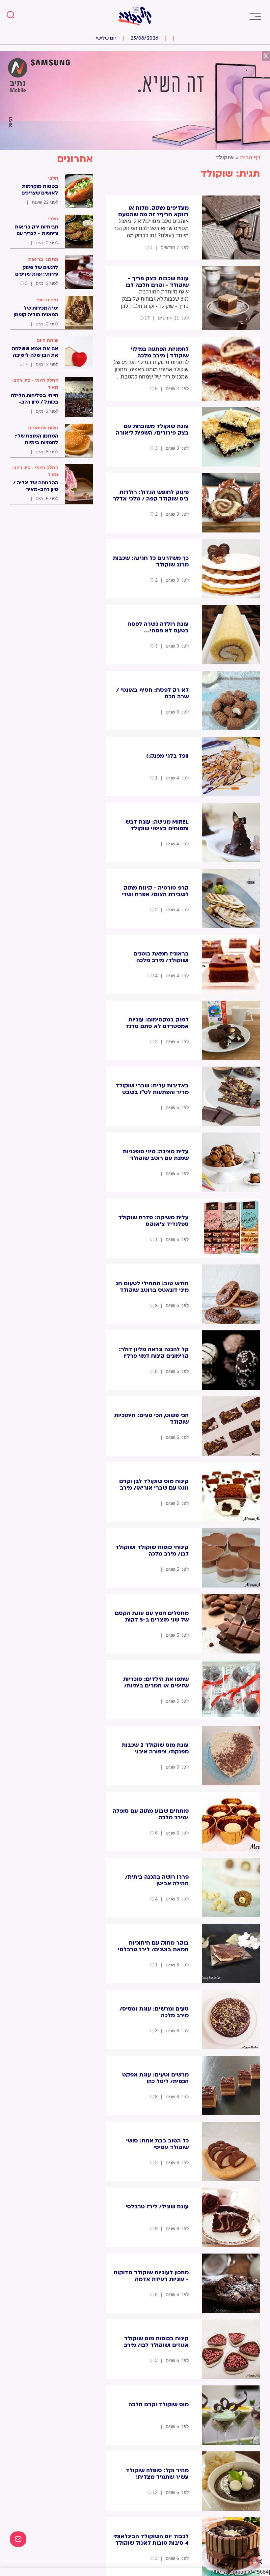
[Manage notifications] (255, 2561)
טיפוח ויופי (47, 300)
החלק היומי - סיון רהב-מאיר (35, 384)
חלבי (53, 178)
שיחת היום (47, 340)
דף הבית (250, 157)
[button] (255, 16)
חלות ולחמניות (43, 428)
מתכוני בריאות (43, 259)
